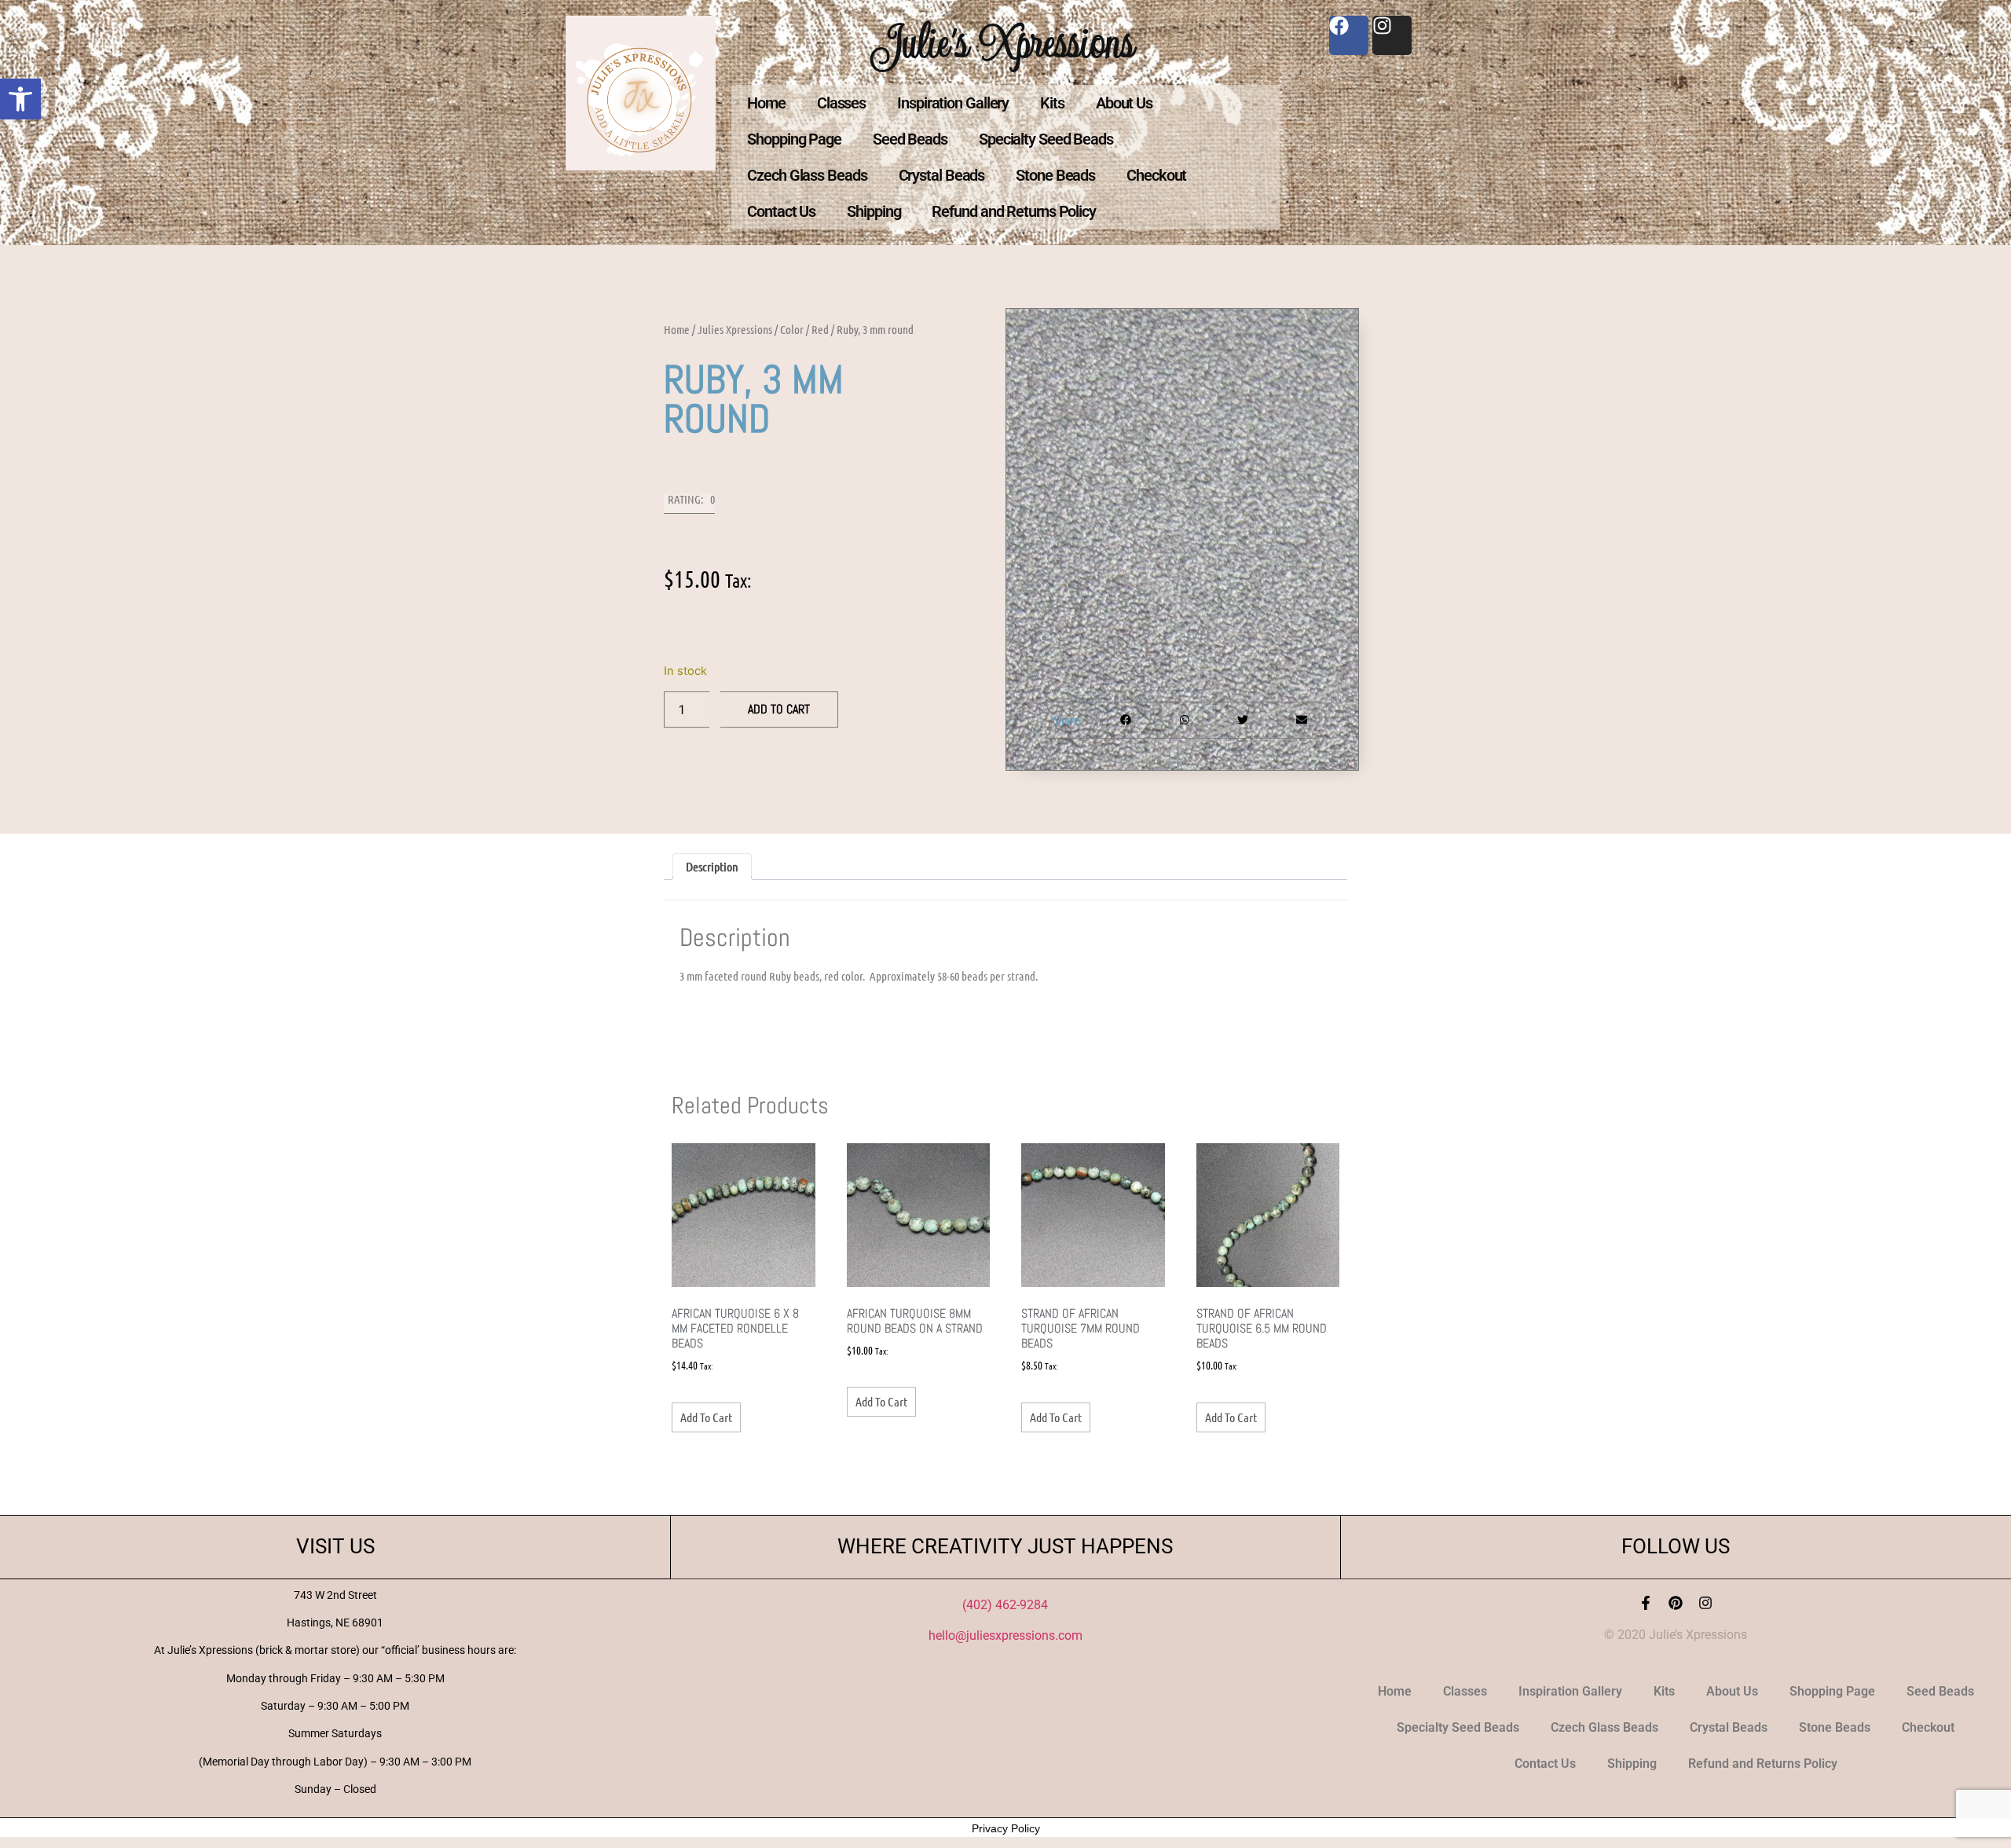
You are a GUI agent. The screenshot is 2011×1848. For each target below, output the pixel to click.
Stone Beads (1055, 175)
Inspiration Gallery (953, 103)
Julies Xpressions (735, 329)
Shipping (874, 211)
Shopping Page (794, 139)
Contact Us (781, 211)
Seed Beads (910, 139)
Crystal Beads (942, 175)
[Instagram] (1705, 1603)
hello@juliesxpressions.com (1005, 1635)
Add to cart (779, 709)
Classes (841, 103)
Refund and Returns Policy (1014, 211)
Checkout (1156, 175)
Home (766, 103)
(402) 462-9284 (1005, 1605)
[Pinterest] (1676, 1603)
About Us (1124, 103)
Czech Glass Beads (807, 175)
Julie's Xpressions (1005, 42)
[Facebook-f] (1646, 1603)
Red (820, 329)
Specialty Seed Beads (1046, 139)
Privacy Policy (1006, 1828)
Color (792, 329)
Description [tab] (712, 866)
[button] (20, 99)
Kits (1052, 103)
